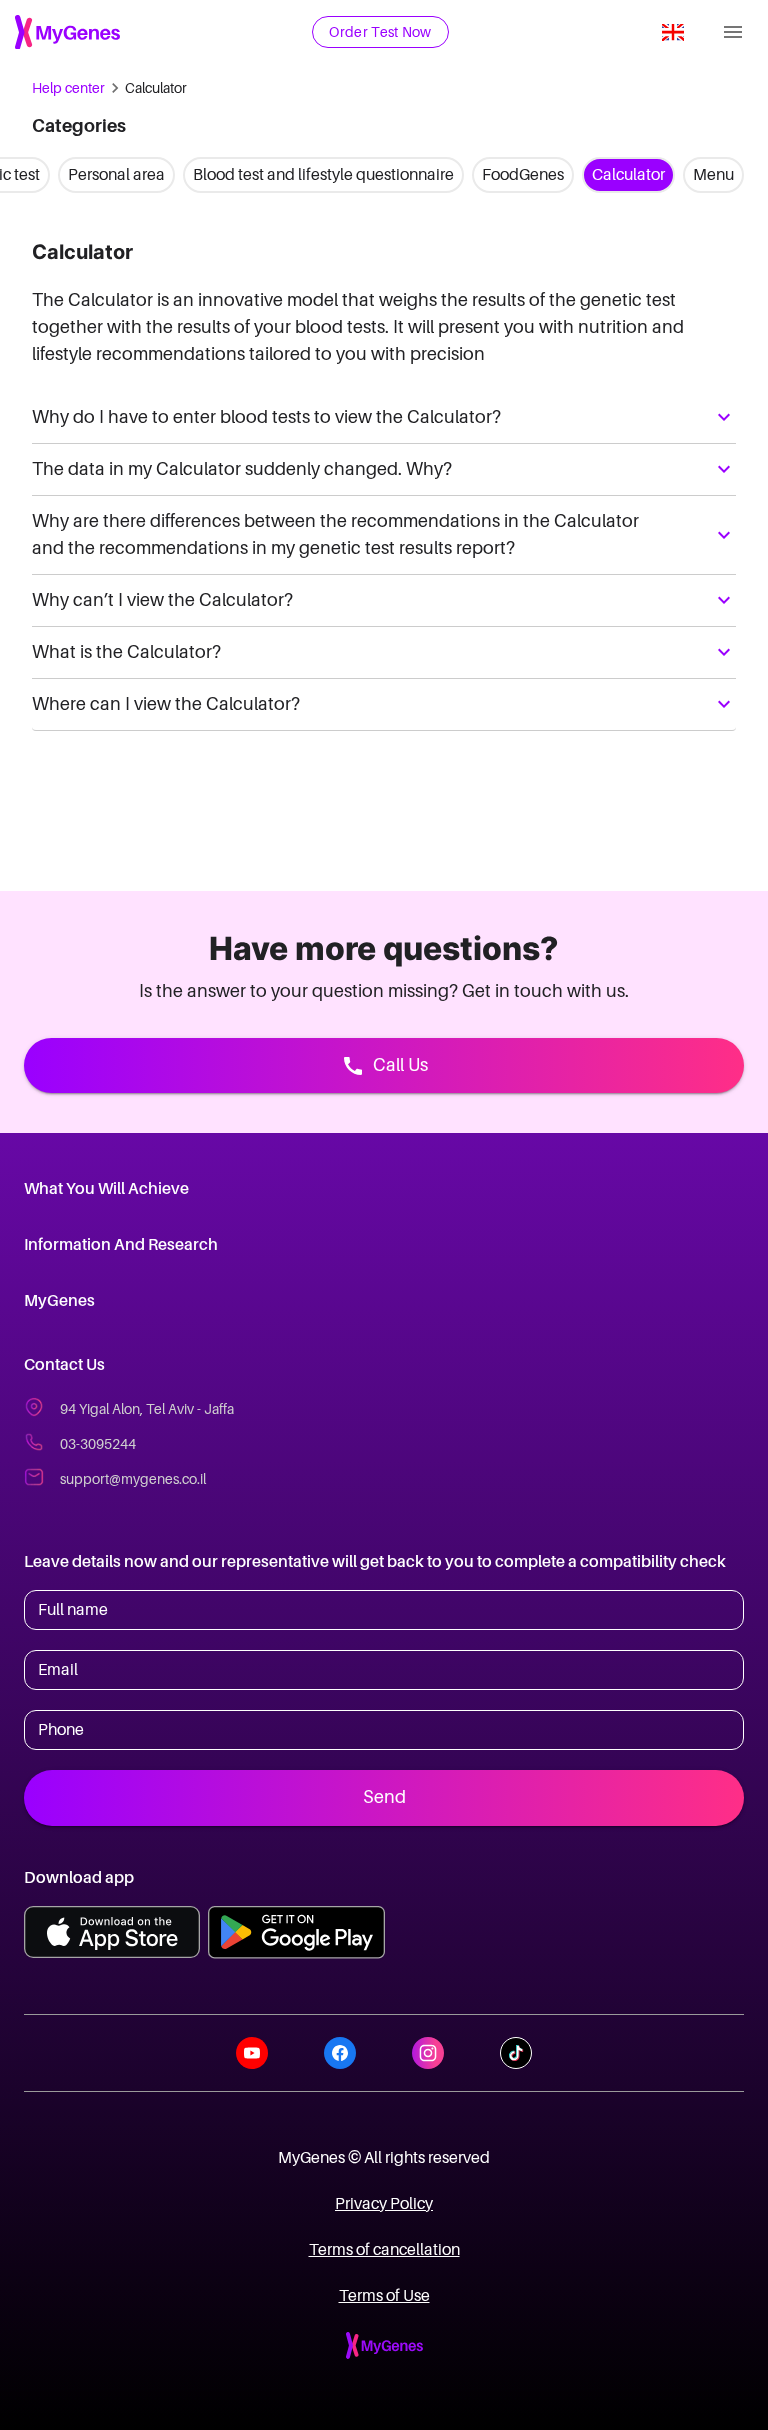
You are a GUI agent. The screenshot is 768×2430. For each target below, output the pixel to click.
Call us (400, 1065)
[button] (384, 417)
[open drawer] (733, 32)
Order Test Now (380, 32)
